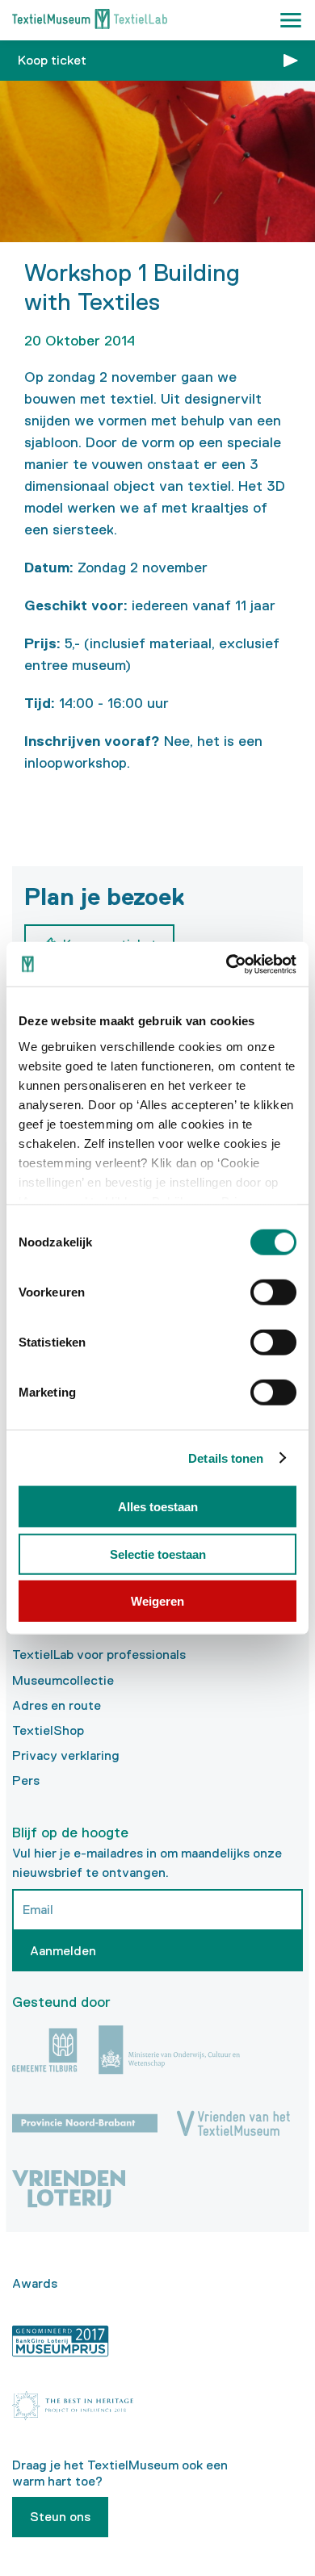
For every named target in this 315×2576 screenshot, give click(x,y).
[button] (291, 20)
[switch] (273, 1292)
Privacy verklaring (66, 1755)
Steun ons (60, 2517)
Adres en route (57, 1705)
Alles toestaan (158, 1507)
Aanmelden (63, 1951)
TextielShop (48, 1730)
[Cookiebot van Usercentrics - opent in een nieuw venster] (227, 964)
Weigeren (157, 1601)
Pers (26, 1780)
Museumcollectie (63, 1680)
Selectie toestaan (158, 1554)
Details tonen (226, 1458)
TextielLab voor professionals (99, 1655)
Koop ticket (52, 60)
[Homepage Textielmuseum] (90, 21)
